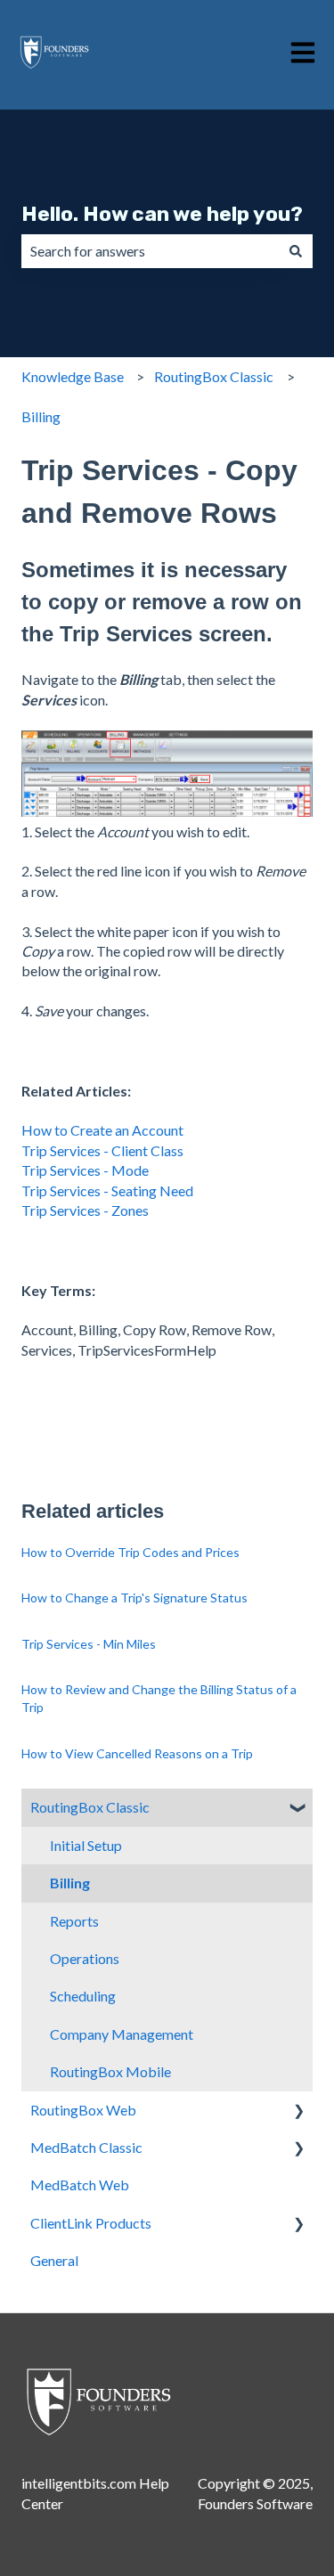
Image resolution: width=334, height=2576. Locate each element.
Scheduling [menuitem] (83, 1996)
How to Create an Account (102, 1130)
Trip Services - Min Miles (89, 1644)
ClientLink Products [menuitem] (91, 2223)
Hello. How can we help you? (162, 214)
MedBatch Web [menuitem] (80, 2185)
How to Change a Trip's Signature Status (134, 1598)
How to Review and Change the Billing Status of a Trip (159, 1698)
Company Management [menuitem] (122, 2034)
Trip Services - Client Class (102, 1150)
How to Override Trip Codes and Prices (130, 1552)
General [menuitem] (54, 2260)
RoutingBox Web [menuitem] (83, 2110)
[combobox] (150, 251)
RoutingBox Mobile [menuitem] (110, 2071)
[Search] (296, 251)
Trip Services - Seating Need (107, 1190)
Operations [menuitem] (85, 1958)
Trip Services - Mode (85, 1170)
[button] (298, 1809)
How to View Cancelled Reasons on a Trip (137, 1753)
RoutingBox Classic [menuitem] (90, 1807)
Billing (41, 416)
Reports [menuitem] (74, 1921)
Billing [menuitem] (70, 1883)
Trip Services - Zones (85, 1210)
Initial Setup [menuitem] (86, 1845)
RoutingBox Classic (214, 376)
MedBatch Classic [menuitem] (86, 2147)
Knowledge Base (73, 376)
